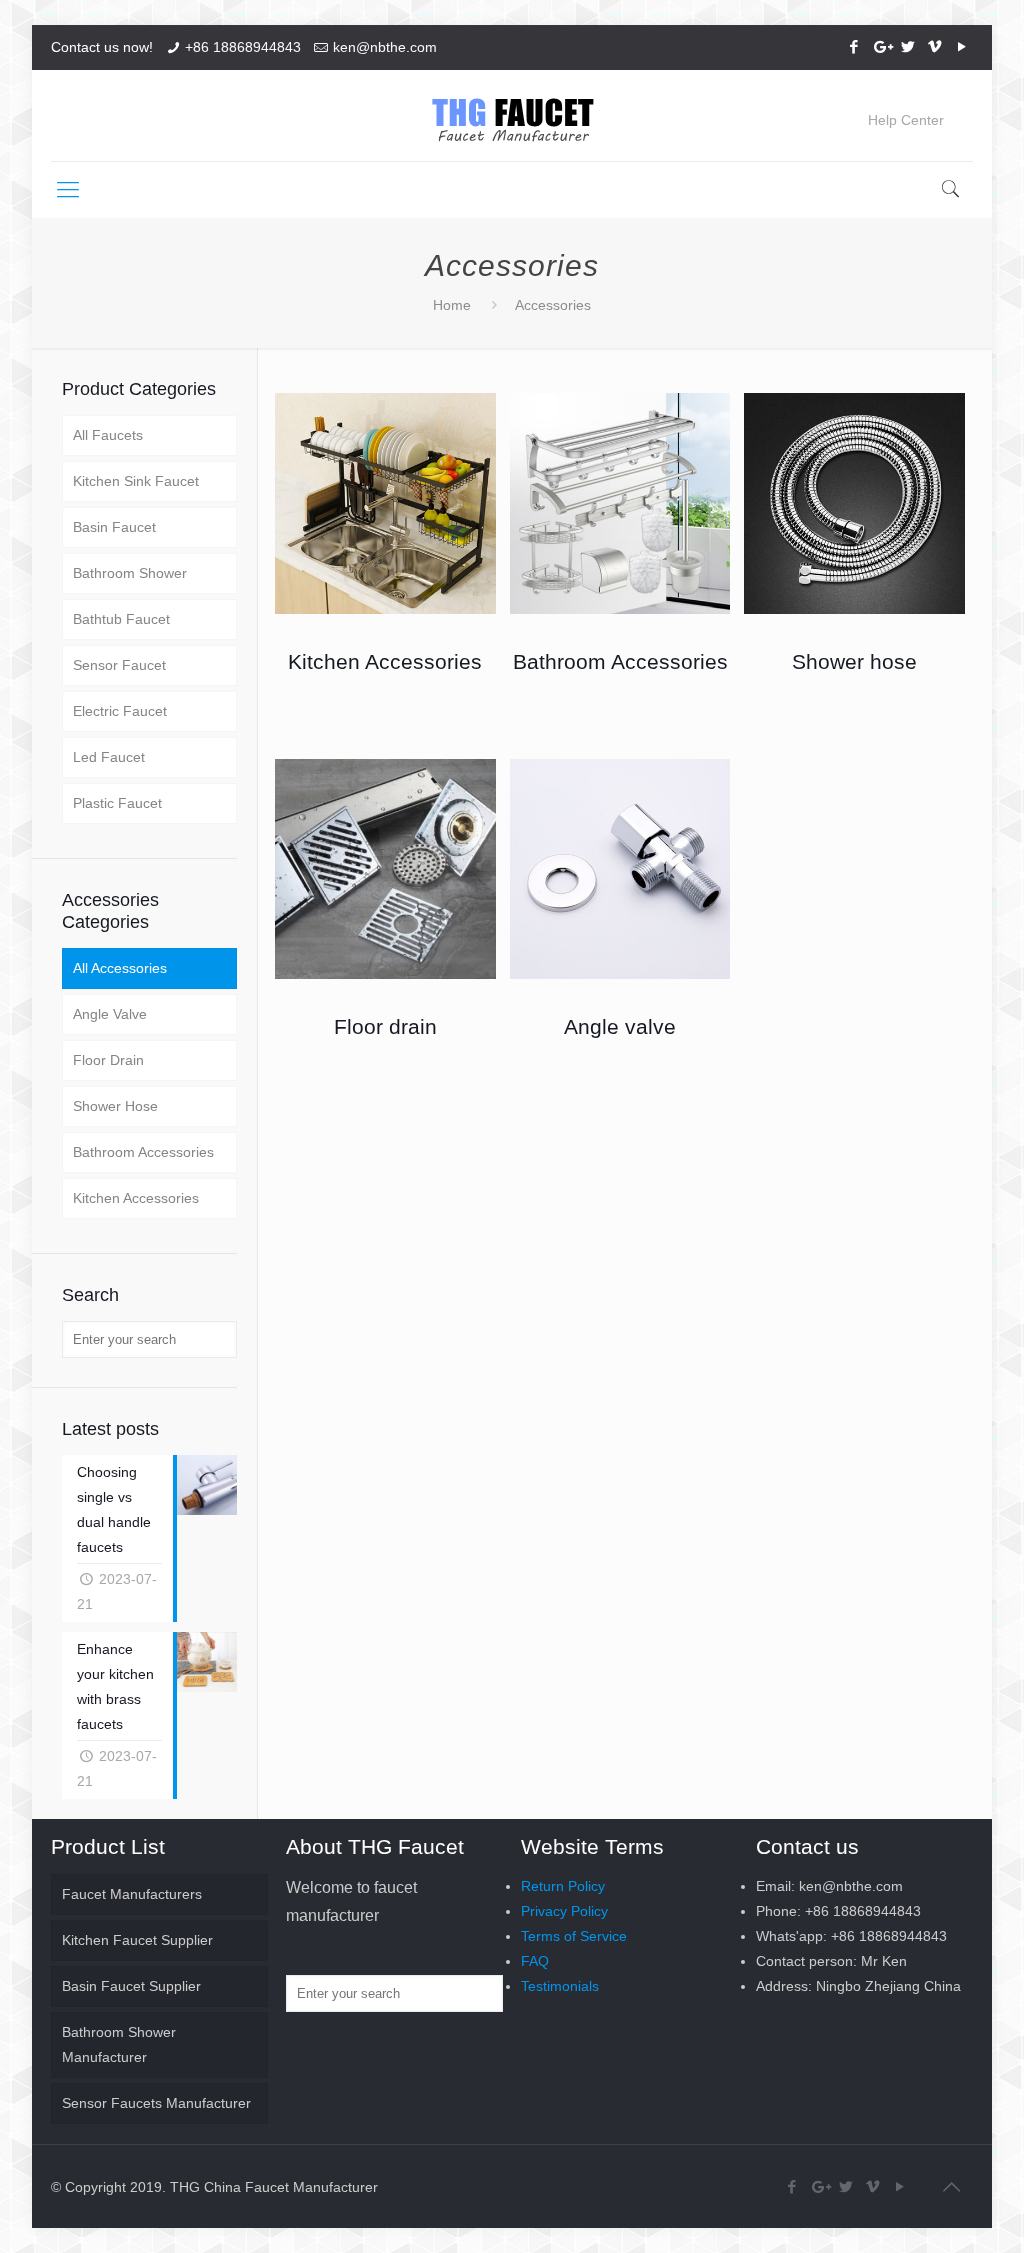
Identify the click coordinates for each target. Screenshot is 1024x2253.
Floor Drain (108, 1060)
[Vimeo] (935, 46)
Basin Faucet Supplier (131, 1986)
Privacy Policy (564, 1911)
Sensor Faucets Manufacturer (156, 2103)
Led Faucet (109, 757)
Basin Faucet (114, 527)
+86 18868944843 (243, 47)
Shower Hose (115, 1106)
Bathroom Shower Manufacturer (119, 2044)
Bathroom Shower (130, 573)
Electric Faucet (120, 711)
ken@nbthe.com (385, 47)
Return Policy (563, 1886)
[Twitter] (908, 46)
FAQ (535, 1961)
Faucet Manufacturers (132, 1894)
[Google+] (881, 46)
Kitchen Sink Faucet (136, 481)
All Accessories (120, 968)
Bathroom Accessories (143, 1152)
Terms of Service (574, 1936)
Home (452, 305)
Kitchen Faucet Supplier (137, 1940)
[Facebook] (854, 46)
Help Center (906, 120)
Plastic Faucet (117, 803)
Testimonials (560, 1986)
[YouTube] (962, 46)
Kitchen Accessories (136, 1198)
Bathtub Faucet (121, 619)
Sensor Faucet (119, 665)
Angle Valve (110, 1014)
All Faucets (108, 435)
